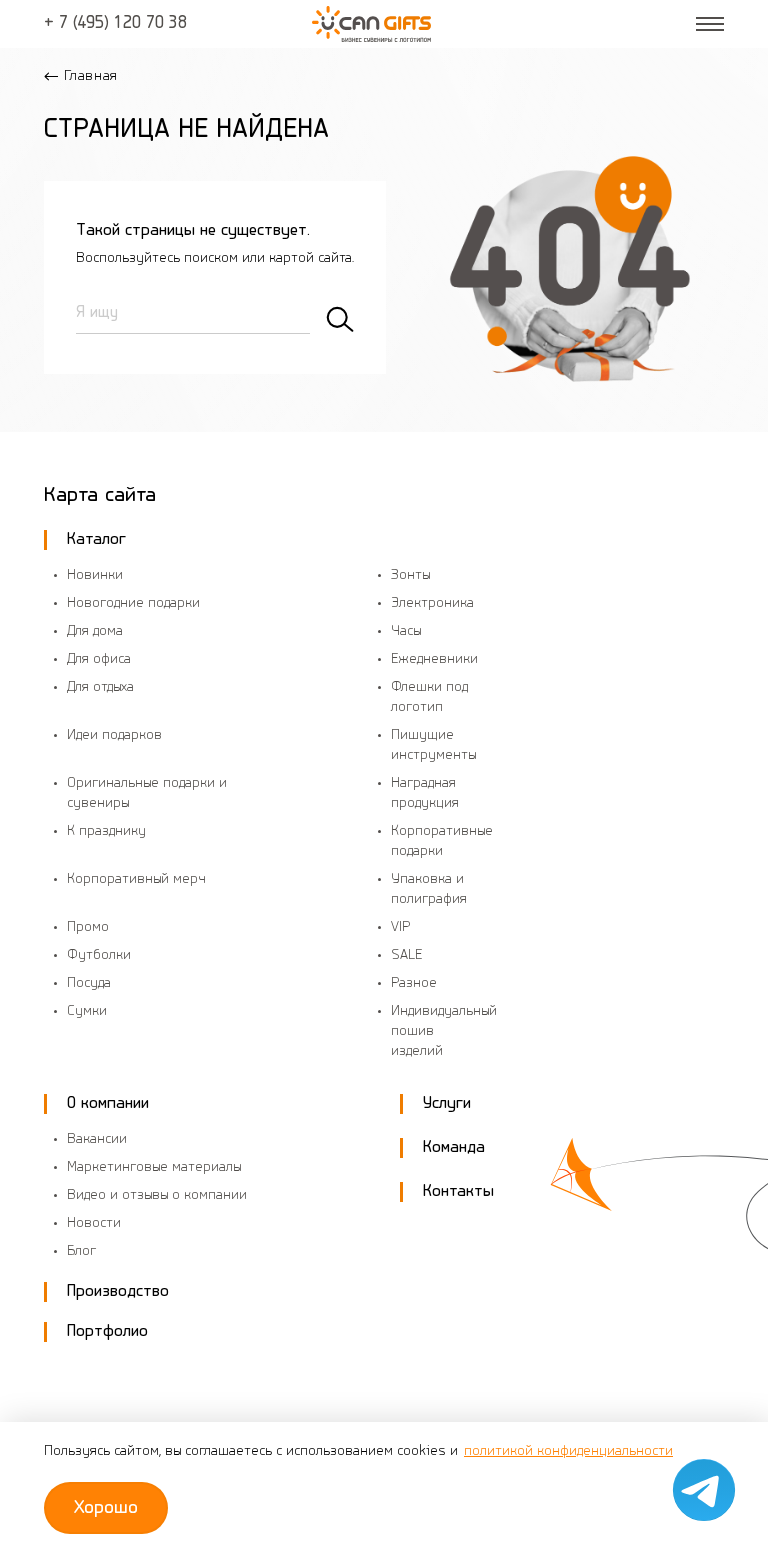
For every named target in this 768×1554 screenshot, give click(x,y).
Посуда (89, 983)
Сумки (87, 1011)
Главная (90, 76)
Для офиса (99, 659)
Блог (81, 1251)
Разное (414, 983)
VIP (401, 927)
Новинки (95, 575)
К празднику (106, 831)
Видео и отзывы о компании (157, 1195)
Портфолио (107, 1331)
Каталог (96, 539)
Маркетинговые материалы (154, 1167)
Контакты (458, 1191)
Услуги (447, 1103)
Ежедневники (434, 659)
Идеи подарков (114, 735)
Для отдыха (100, 687)
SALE (406, 955)
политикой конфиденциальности (568, 1451)
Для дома (95, 631)
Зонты (410, 575)
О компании (108, 1103)
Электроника (432, 603)
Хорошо (106, 1508)
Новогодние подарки (133, 603)
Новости (94, 1223)
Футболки (99, 955)
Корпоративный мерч (136, 879)
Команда (454, 1147)
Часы (406, 631)
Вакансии (97, 1139)
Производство (118, 1291)
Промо (88, 927)
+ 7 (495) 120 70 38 (115, 24)
